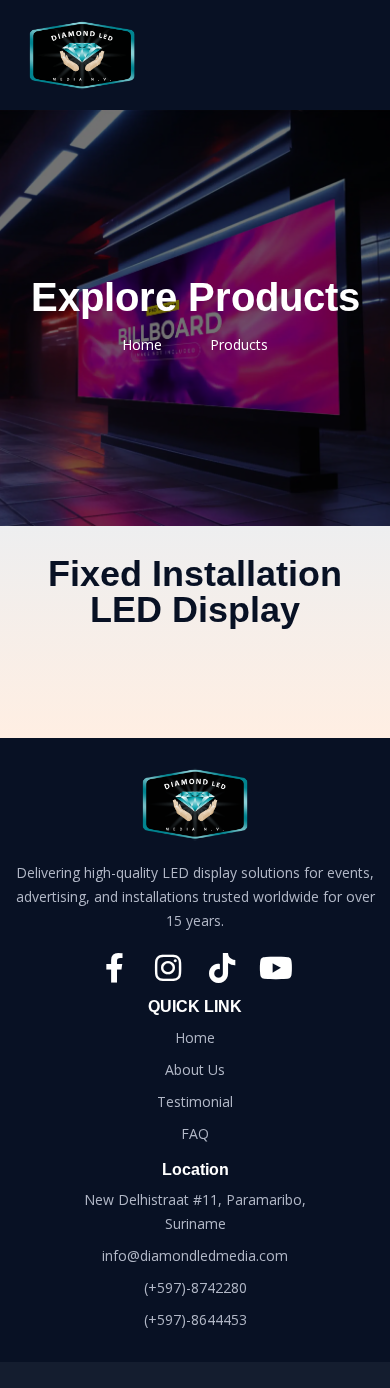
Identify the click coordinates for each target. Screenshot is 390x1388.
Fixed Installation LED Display (195, 591)
